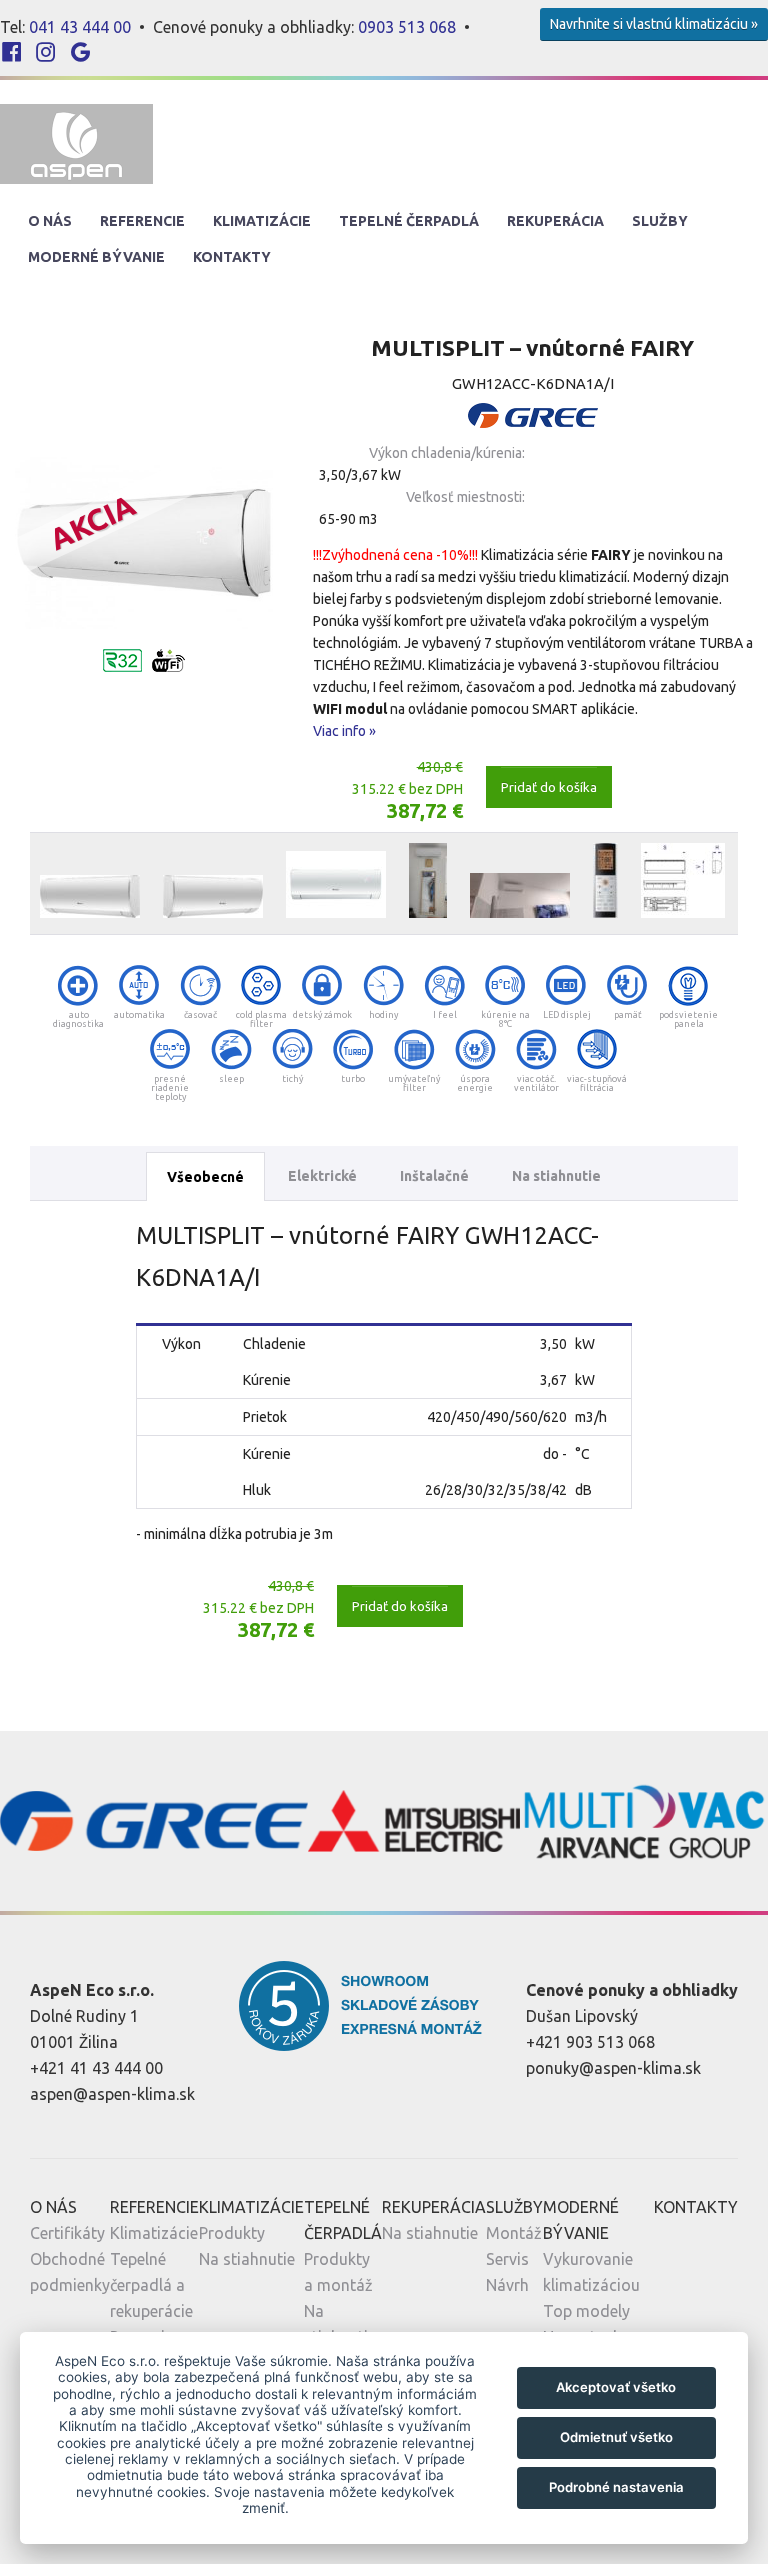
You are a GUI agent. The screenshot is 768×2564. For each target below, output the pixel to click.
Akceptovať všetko (616, 2387)
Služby (660, 221)
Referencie (142, 221)
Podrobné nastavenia (616, 2487)
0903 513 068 (407, 27)
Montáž (514, 2233)
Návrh (507, 2285)
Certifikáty (67, 2233)
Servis (507, 2259)
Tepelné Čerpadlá (409, 221)
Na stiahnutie (556, 1176)
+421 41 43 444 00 (96, 2068)
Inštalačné (434, 1176)
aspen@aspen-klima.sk (112, 2094)
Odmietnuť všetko (616, 2437)
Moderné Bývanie (96, 257)
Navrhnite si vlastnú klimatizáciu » (654, 24)
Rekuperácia (555, 221)
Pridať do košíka (549, 787)
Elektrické (322, 1176)
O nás (50, 221)
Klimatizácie (262, 221)
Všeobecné (205, 1177)
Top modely (586, 2311)
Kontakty (232, 257)
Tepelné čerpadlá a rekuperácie (151, 2285)
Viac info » (344, 731)
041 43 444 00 (80, 27)
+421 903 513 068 (590, 2042)
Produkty (232, 2233)
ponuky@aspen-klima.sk (613, 2068)
